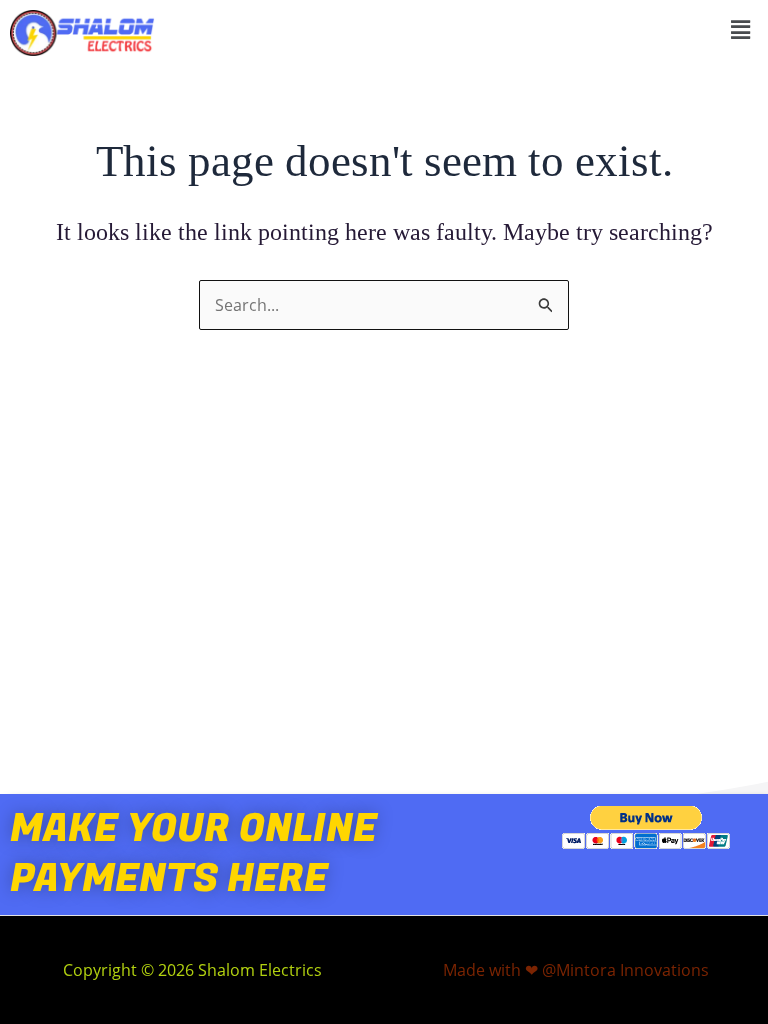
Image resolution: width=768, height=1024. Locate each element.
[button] (741, 29)
